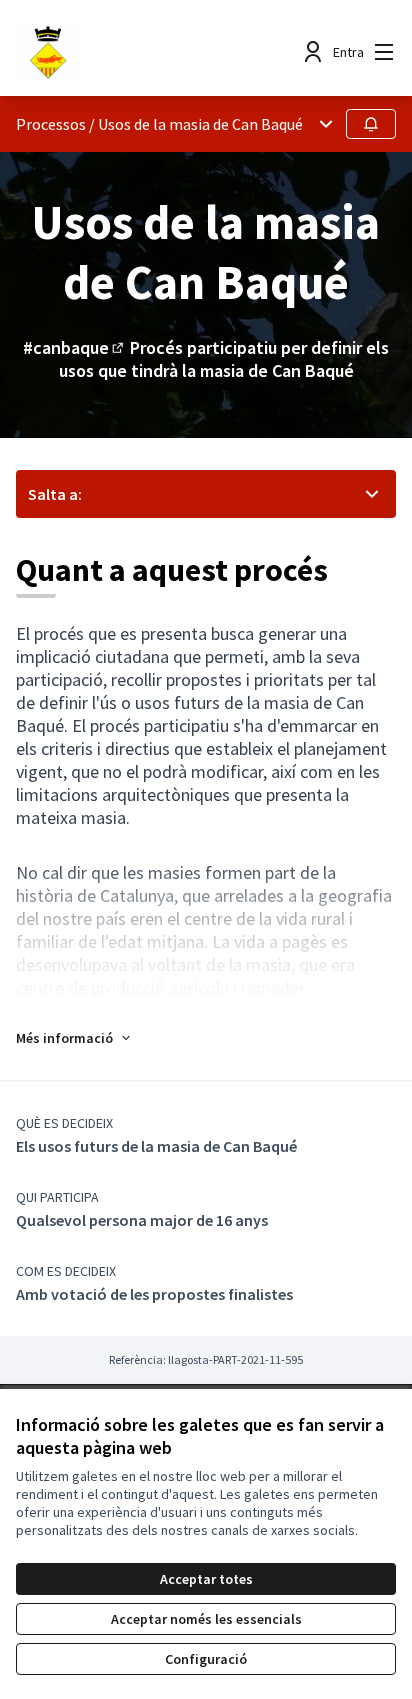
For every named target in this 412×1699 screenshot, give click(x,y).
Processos (51, 124)
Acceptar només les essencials (206, 1619)
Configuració (206, 1659)
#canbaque (75, 347)
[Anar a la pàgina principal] (156, 52)
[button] (74, 1038)
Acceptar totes (206, 1579)
